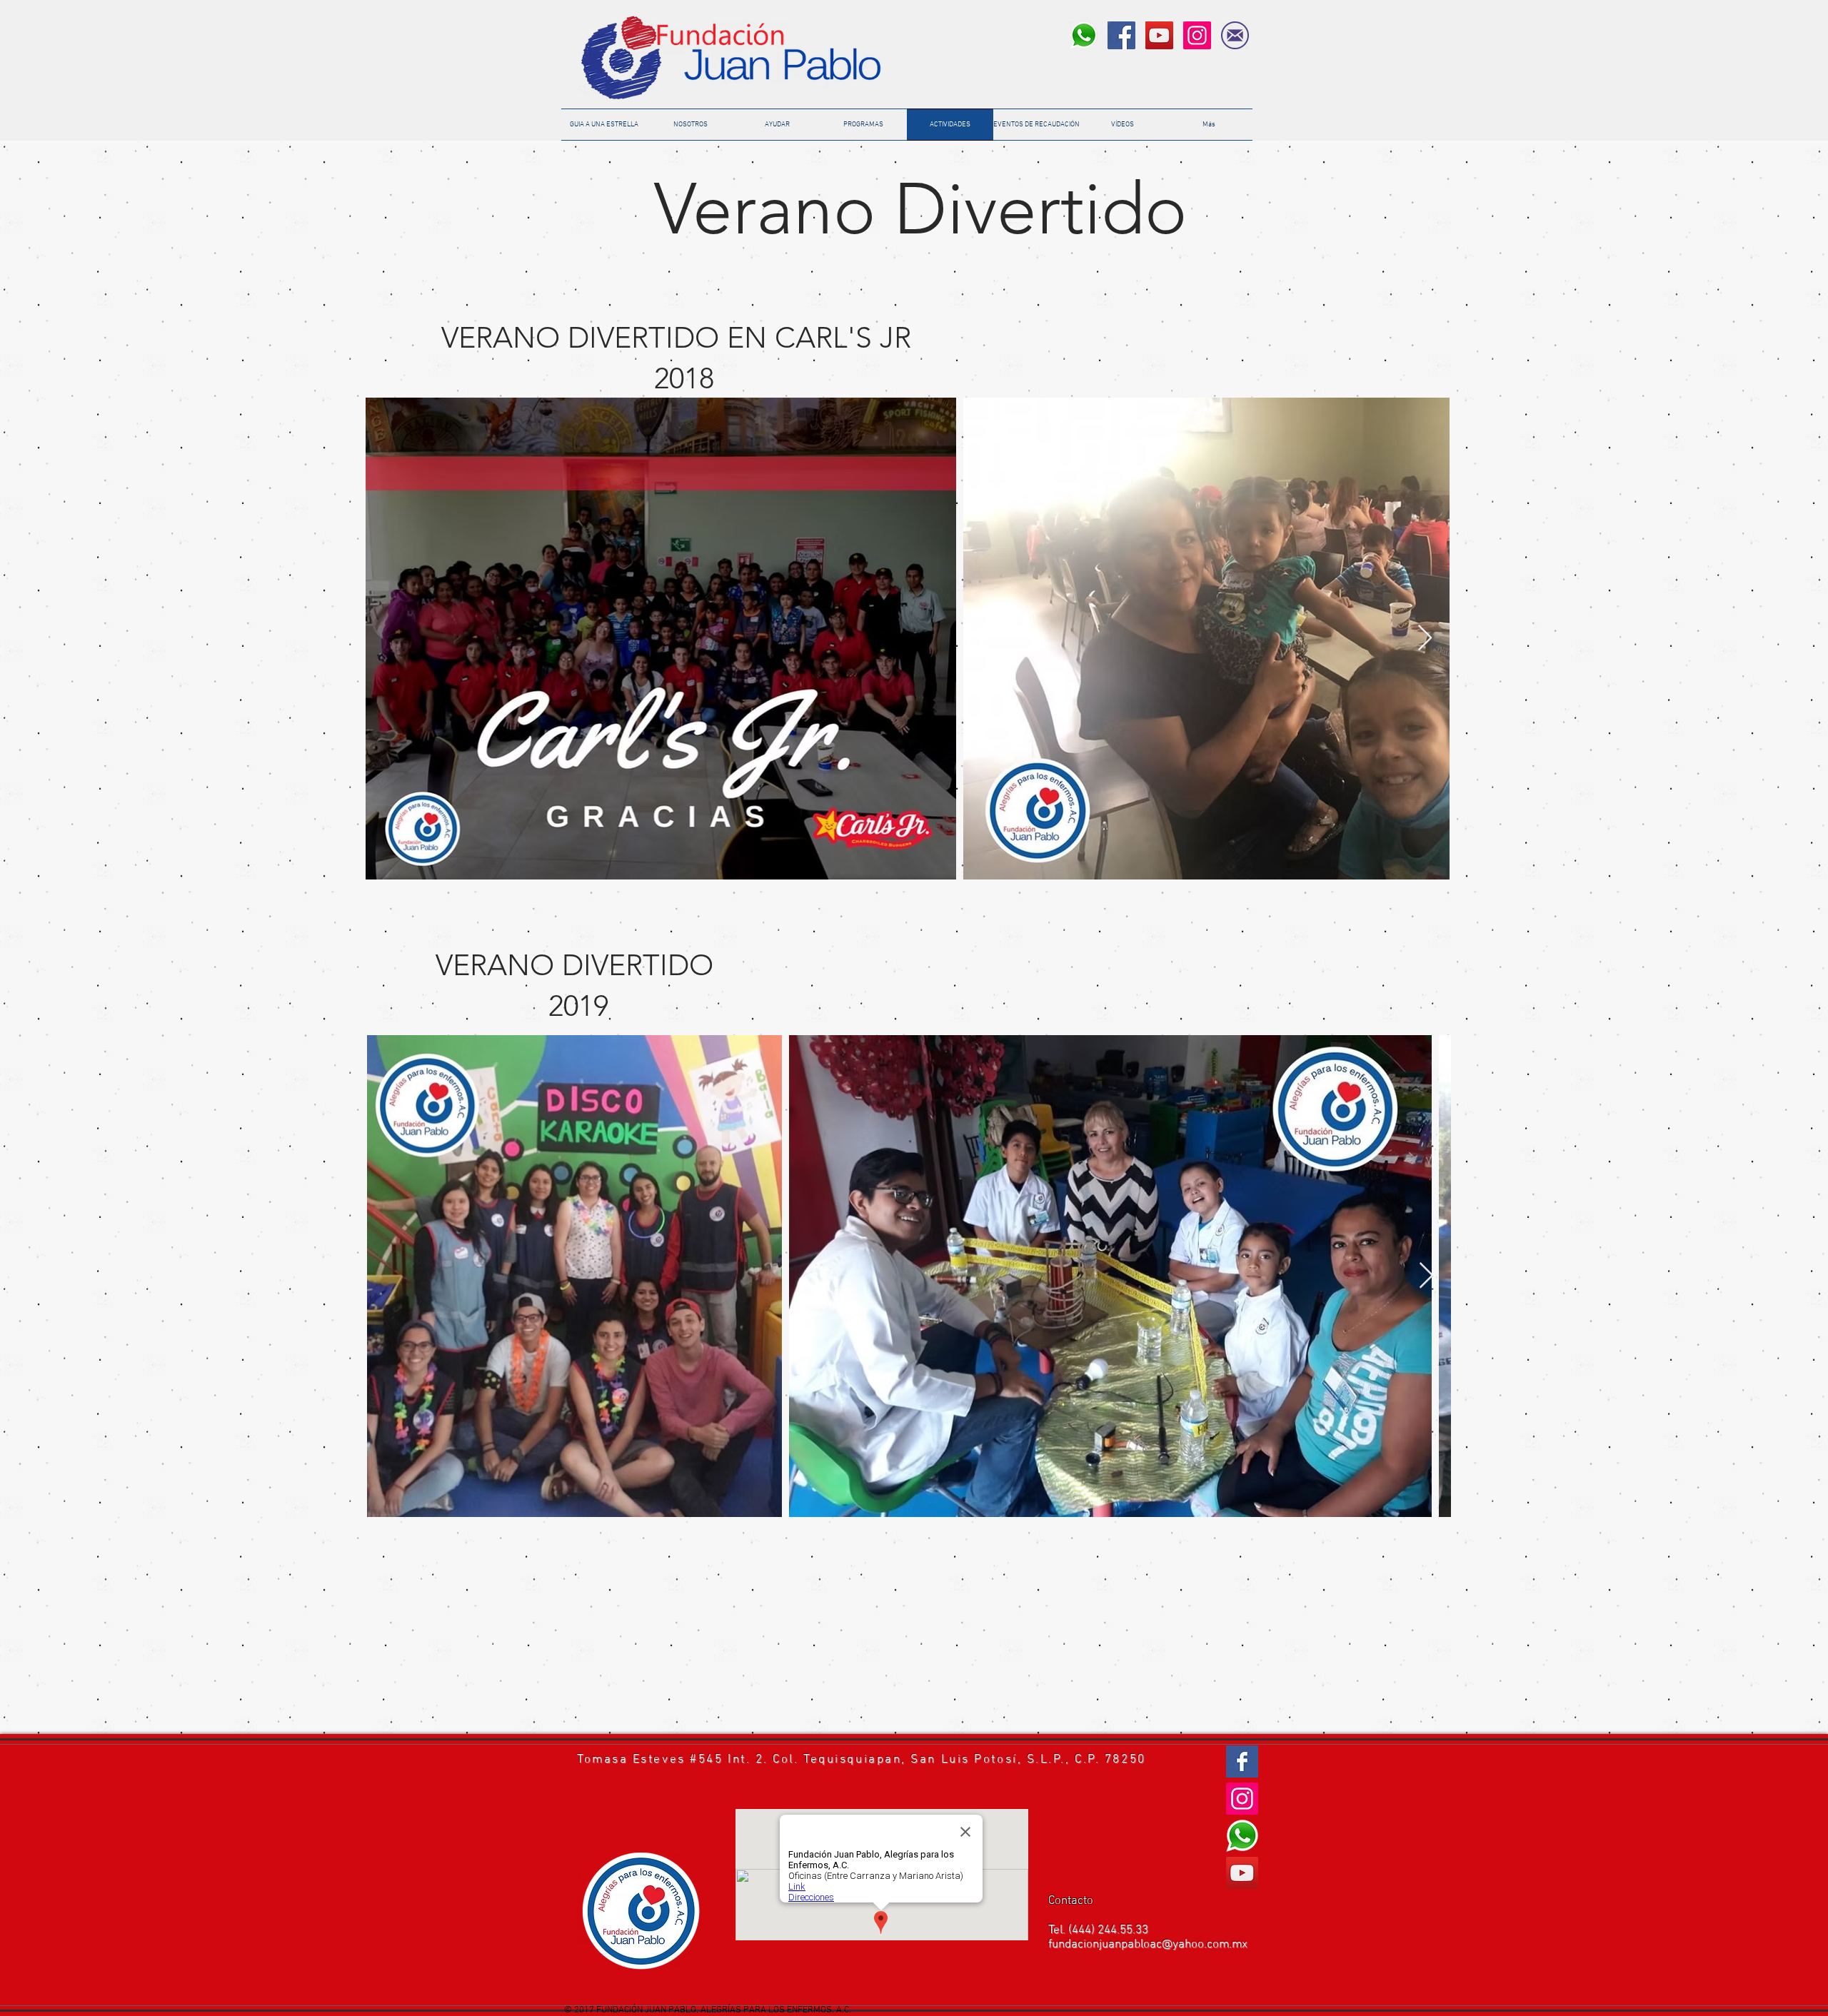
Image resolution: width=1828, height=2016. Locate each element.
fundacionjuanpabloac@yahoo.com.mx (1148, 1945)
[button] (1036, 125)
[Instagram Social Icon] (1197, 35)
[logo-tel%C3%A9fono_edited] (1084, 35)
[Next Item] (1425, 639)
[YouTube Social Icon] (1159, 35)
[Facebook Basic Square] (1242, 1762)
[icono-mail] (1235, 35)
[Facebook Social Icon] (1121, 35)
